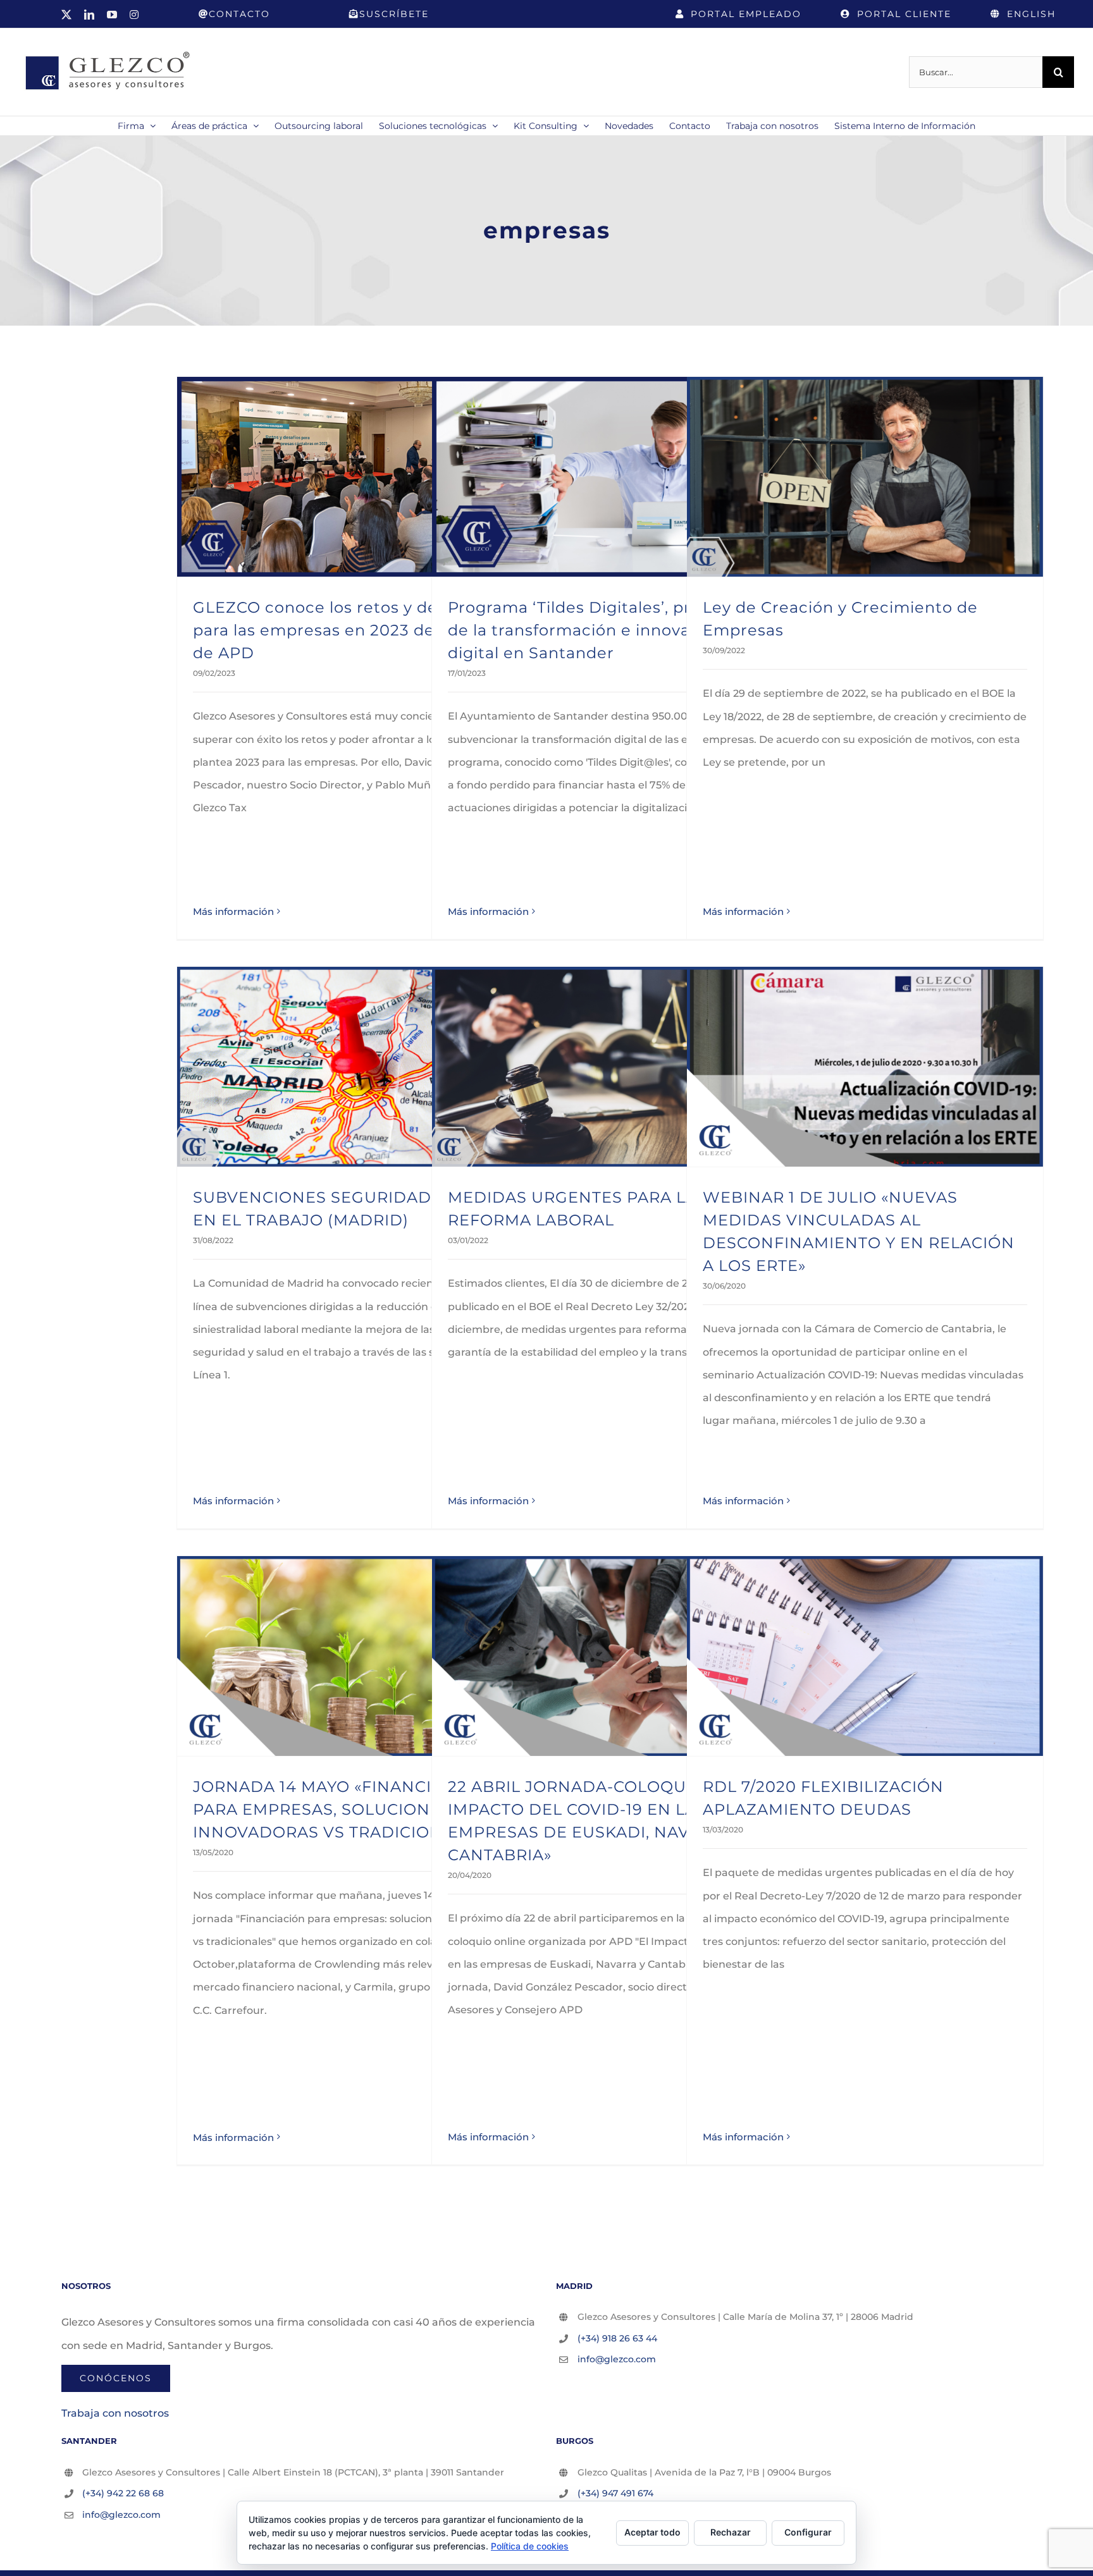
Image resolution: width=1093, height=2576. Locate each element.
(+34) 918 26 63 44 (617, 2338)
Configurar (808, 2532)
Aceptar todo (652, 2532)
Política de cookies (530, 2546)
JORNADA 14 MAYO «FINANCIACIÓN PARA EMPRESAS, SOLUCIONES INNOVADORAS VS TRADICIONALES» (343, 1809)
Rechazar (731, 2532)
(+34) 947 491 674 (615, 2493)
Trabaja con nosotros (115, 2413)
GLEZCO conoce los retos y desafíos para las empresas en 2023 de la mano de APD (349, 630)
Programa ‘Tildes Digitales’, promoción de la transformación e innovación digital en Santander (605, 630)
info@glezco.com (617, 2359)
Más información (233, 911)
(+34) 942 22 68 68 (123, 2493)
